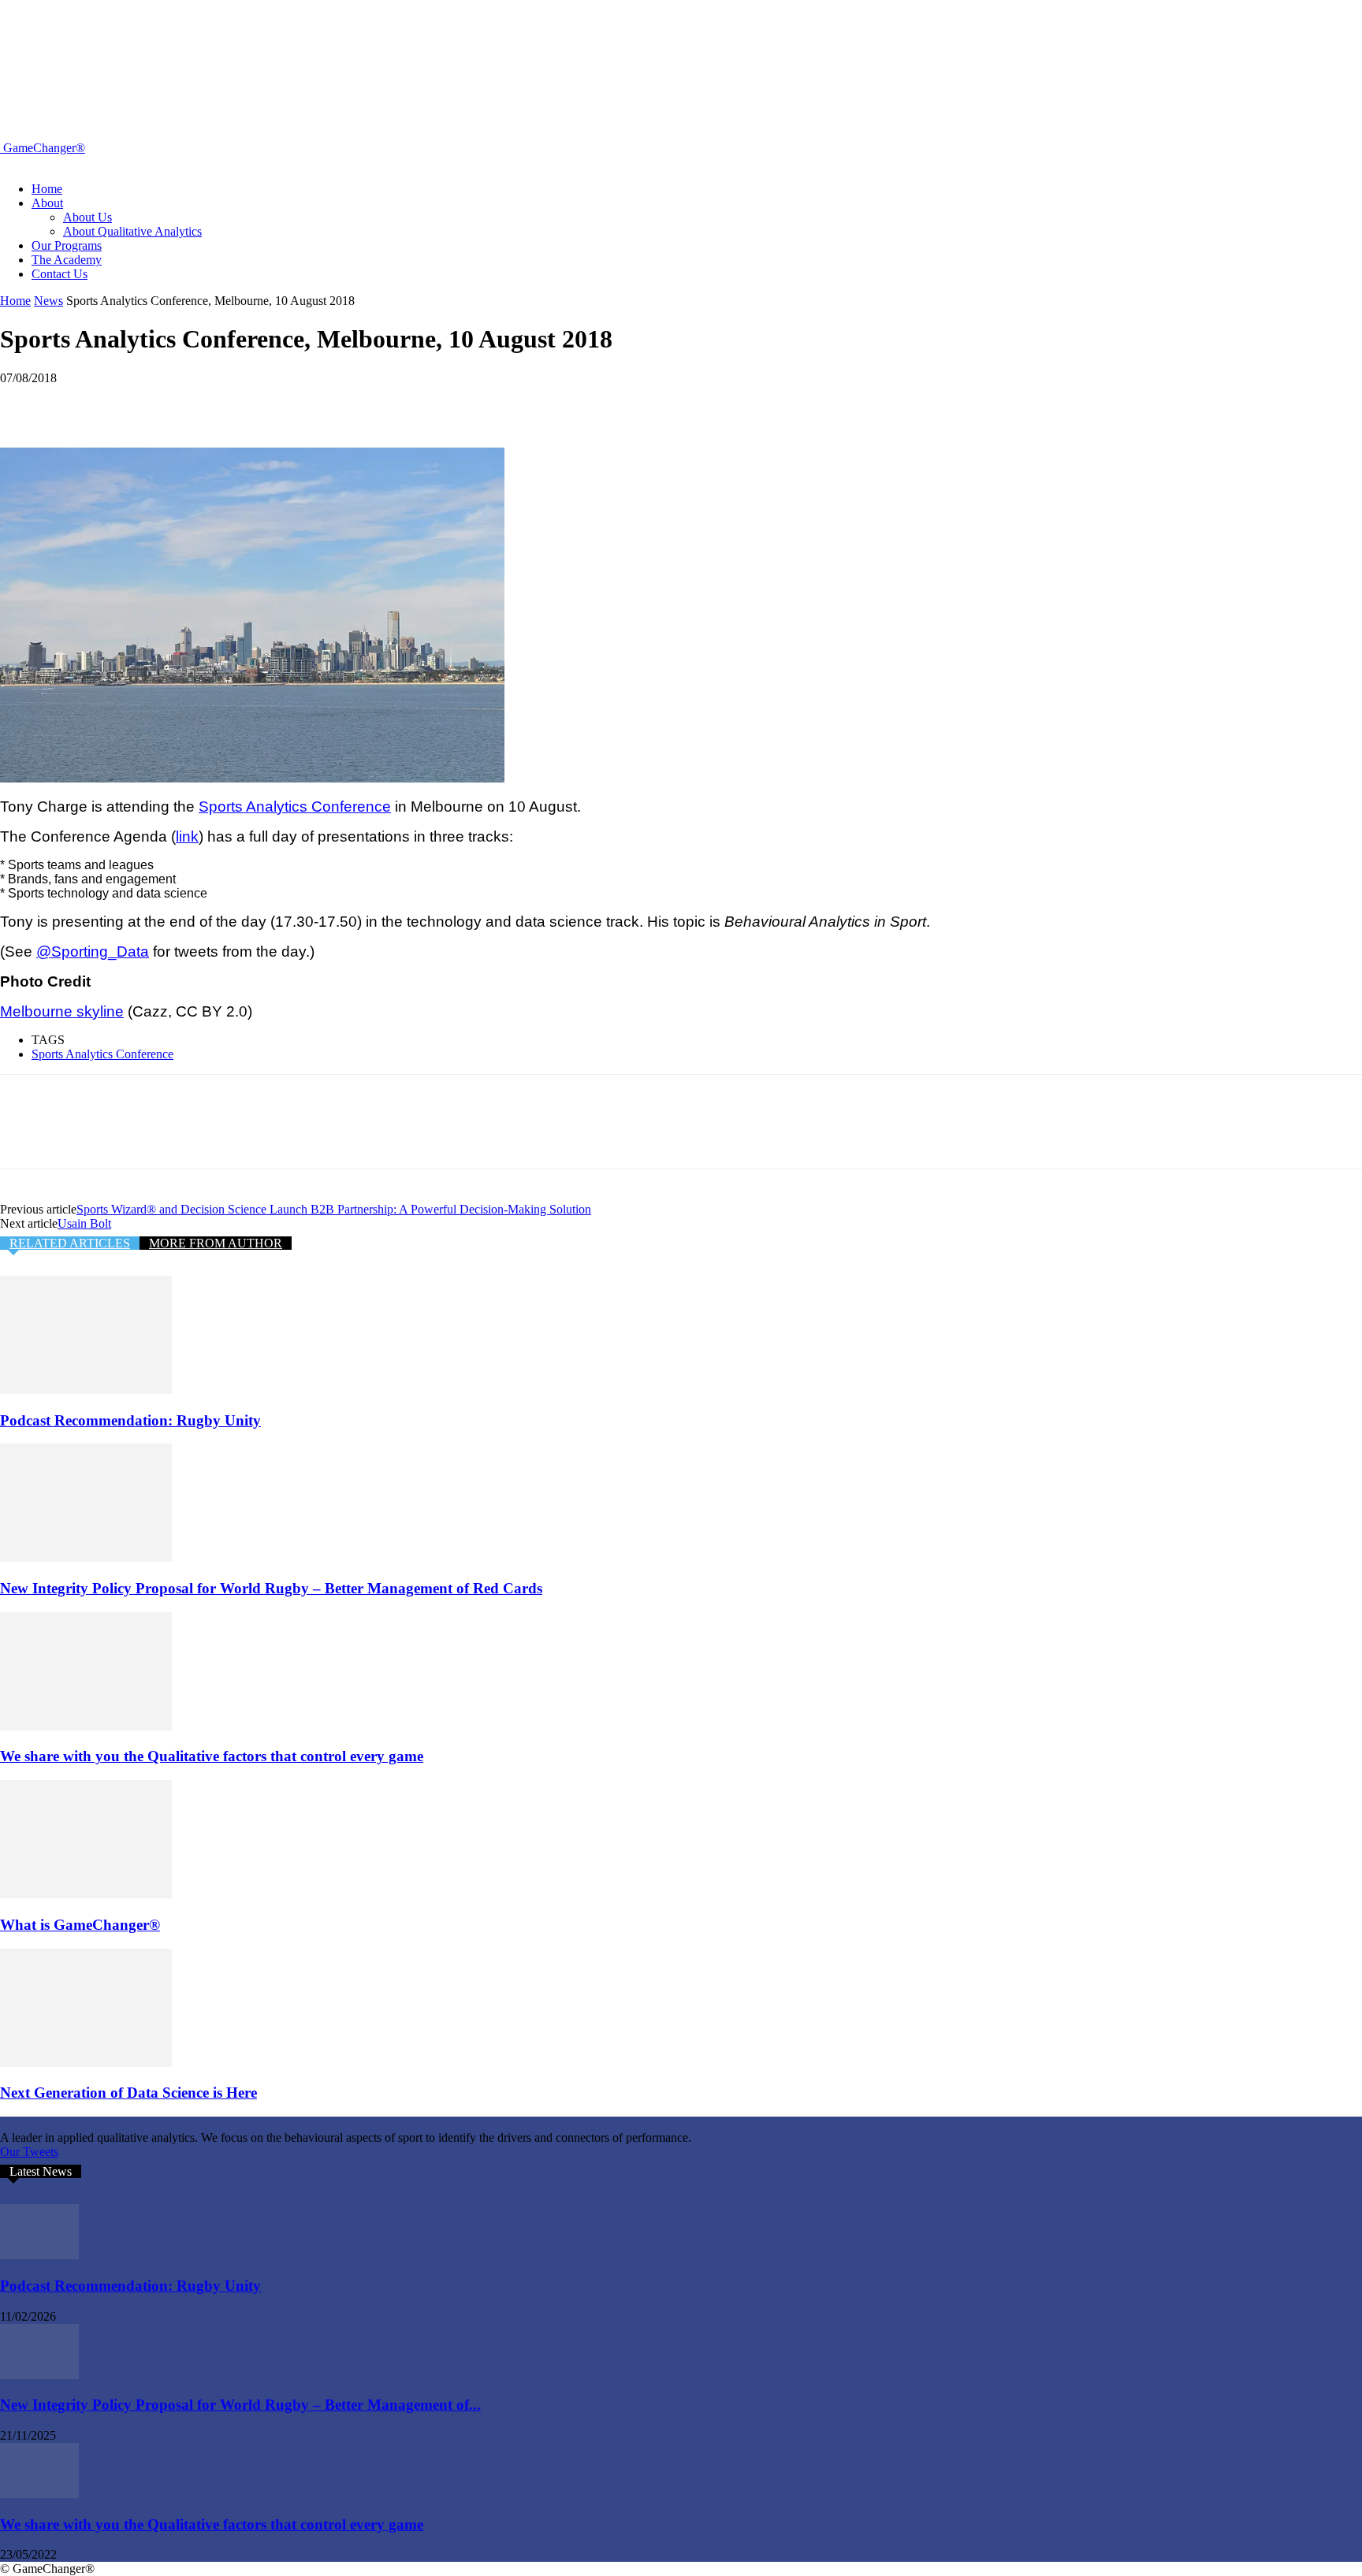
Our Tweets (29, 2152)
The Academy (67, 260)
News (48, 301)
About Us (87, 217)
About (47, 203)
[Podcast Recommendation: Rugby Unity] (86, 1390)
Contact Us (60, 274)
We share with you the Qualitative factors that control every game (212, 1756)
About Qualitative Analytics (132, 231)
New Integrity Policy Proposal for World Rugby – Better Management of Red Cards (271, 1588)
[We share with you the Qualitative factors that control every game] (86, 1726)
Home (47, 189)
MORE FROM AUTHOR (216, 1243)
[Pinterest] (140, 402)
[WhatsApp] (196, 402)
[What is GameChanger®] (86, 1894)
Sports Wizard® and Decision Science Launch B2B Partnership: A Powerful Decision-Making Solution (334, 1209)
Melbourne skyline (62, 1011)
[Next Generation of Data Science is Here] (86, 2063)
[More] (254, 402)
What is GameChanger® (80, 1925)
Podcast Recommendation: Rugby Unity (130, 1420)
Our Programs (67, 245)
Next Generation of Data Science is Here (128, 2093)
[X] (83, 402)
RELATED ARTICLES (70, 1243)
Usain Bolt (84, 1223)
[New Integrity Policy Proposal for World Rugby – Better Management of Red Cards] (86, 1557)
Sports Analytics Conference (102, 1054)
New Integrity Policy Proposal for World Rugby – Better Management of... (240, 2405)
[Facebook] (26, 402)
